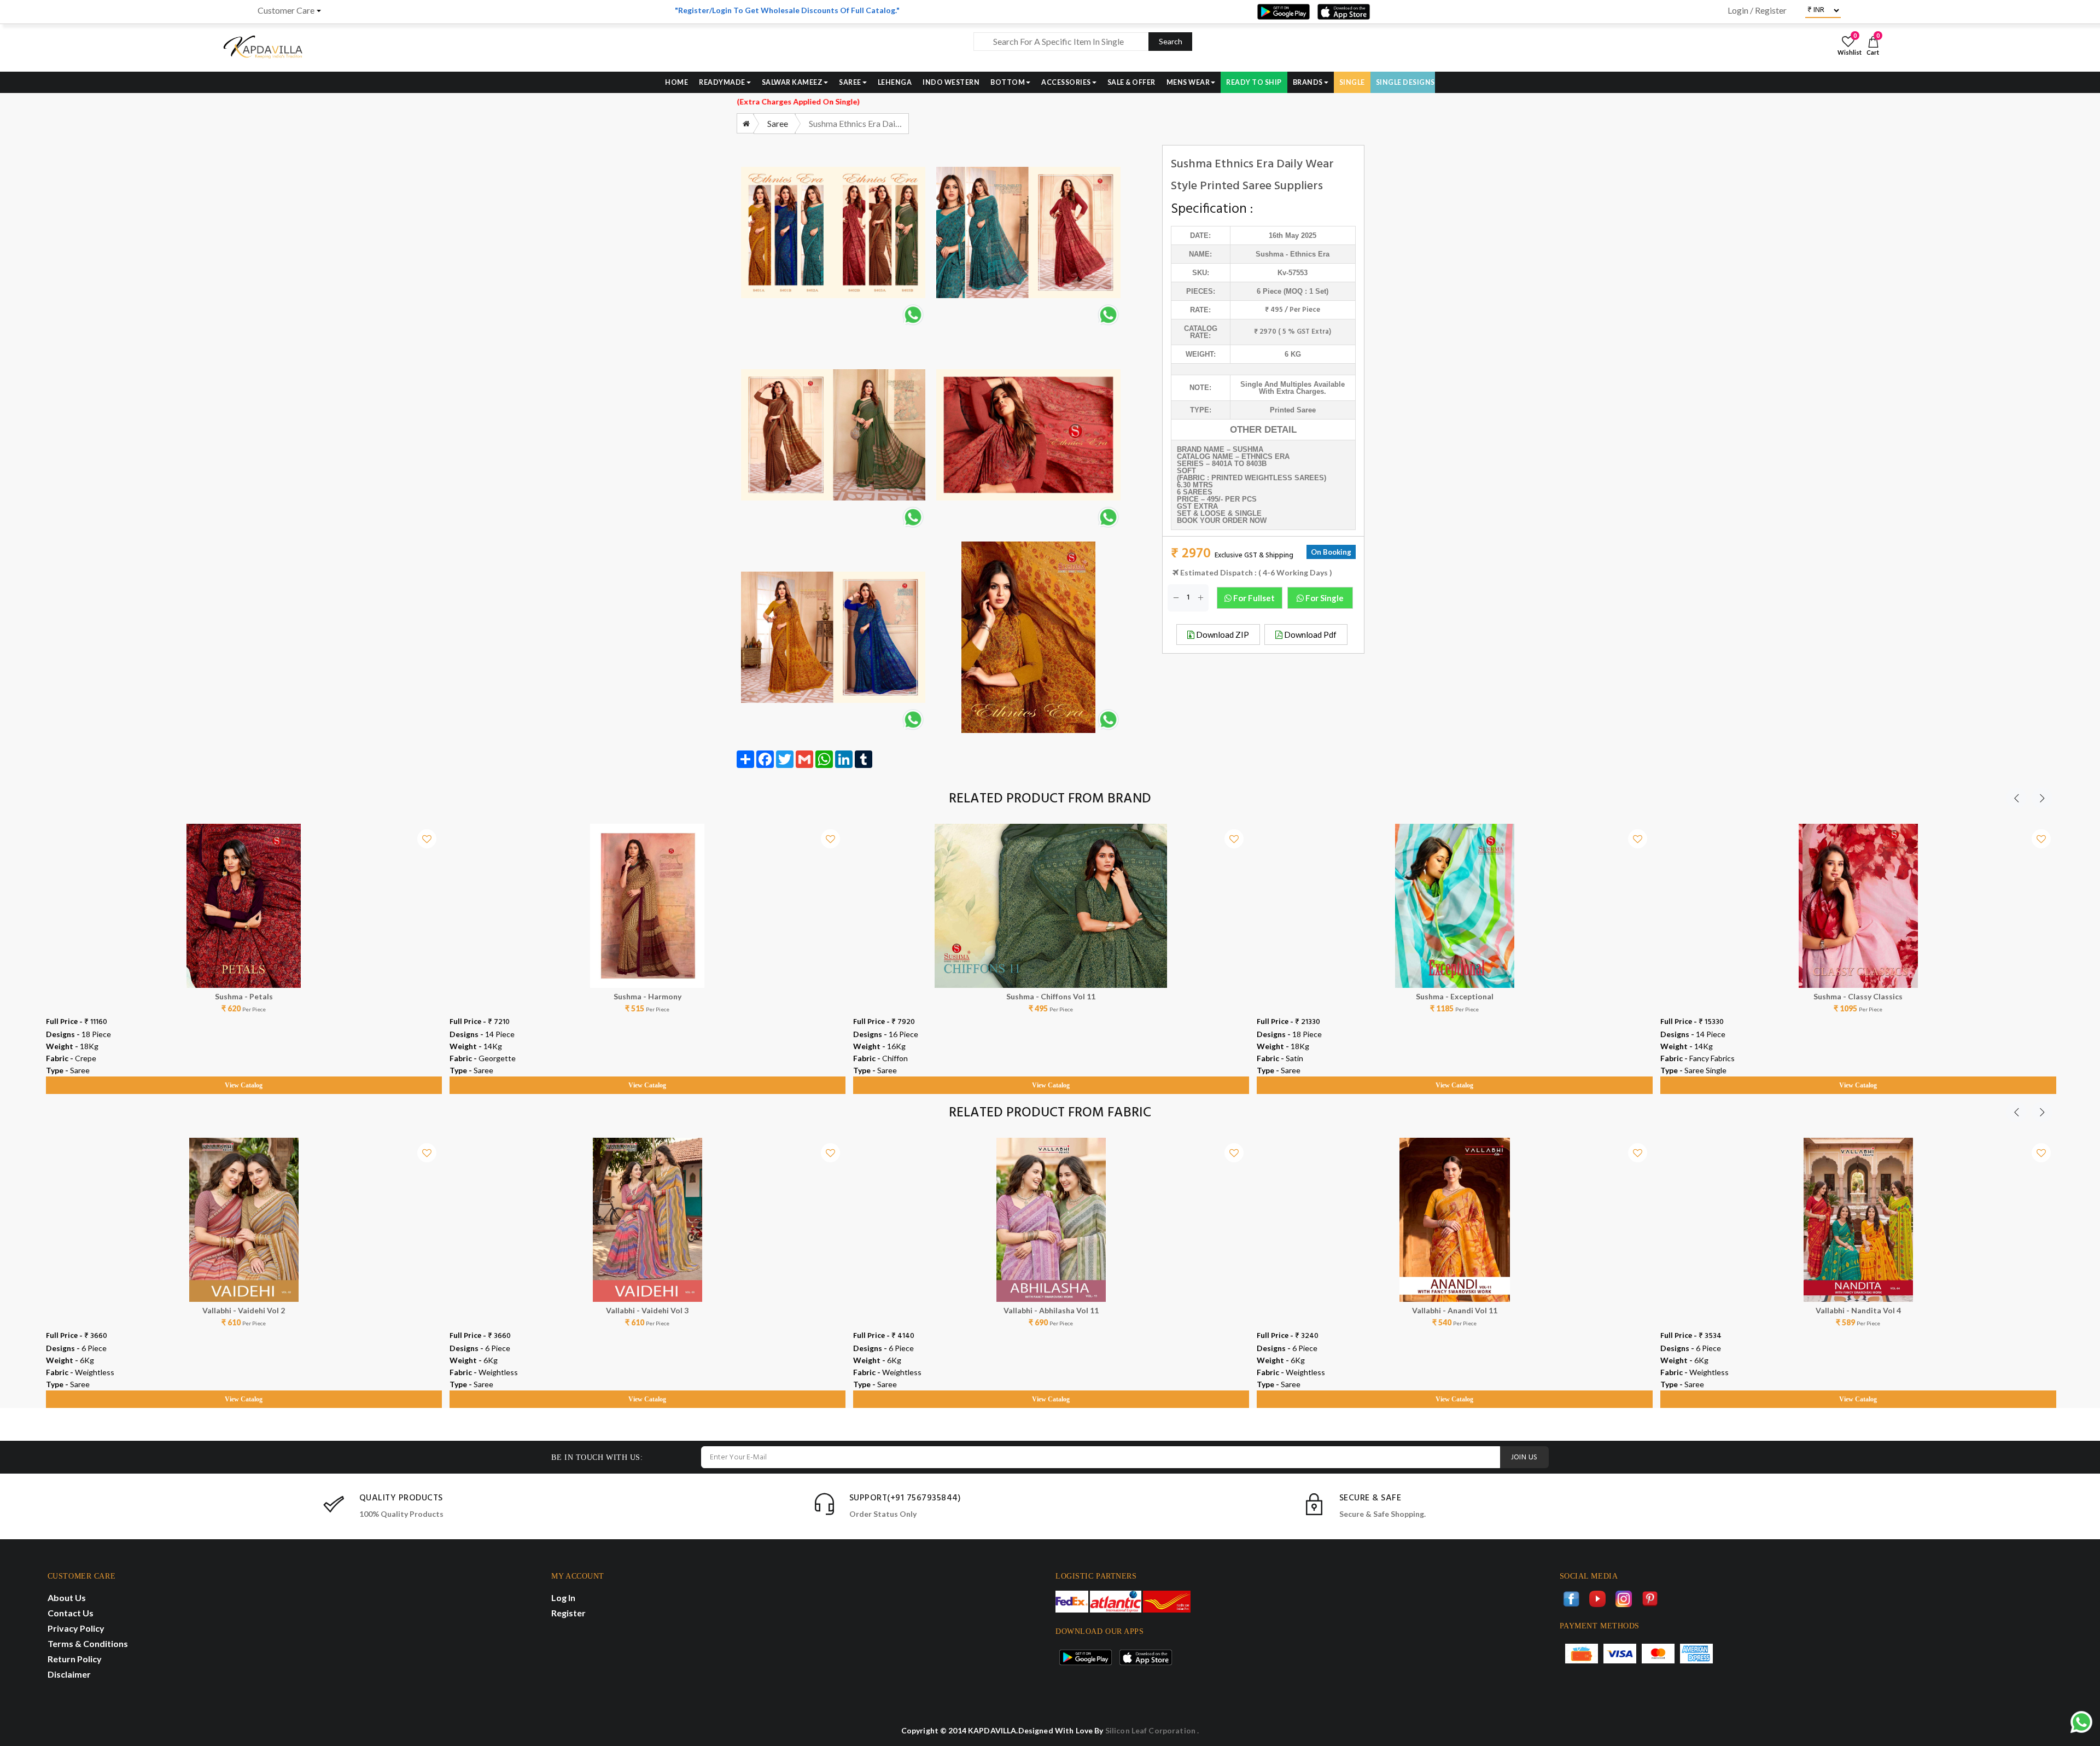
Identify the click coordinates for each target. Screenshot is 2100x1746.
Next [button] (2042, 798)
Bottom (1008, 82)
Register (568, 1613)
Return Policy (75, 1659)
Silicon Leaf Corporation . (1152, 1730)
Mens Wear (1188, 82)
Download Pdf (1309, 635)
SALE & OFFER (1131, 82)
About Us (67, 1597)
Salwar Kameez (792, 82)
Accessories (1066, 82)
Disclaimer (69, 1674)
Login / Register (1757, 10)
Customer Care (286, 10)
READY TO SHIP (1254, 82)
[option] (244, 948)
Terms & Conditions (88, 1643)
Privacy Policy (76, 1628)
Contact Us (71, 1613)
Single (1352, 82)
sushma (1270, 254)
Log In (563, 1597)
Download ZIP (1222, 635)
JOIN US (1524, 1457)
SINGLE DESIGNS (1405, 82)
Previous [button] (2016, 798)
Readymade (722, 82)
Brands (1308, 82)
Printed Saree (1293, 410)
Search (1171, 41)
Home (676, 82)
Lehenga (895, 82)
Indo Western (951, 82)
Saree (850, 82)
